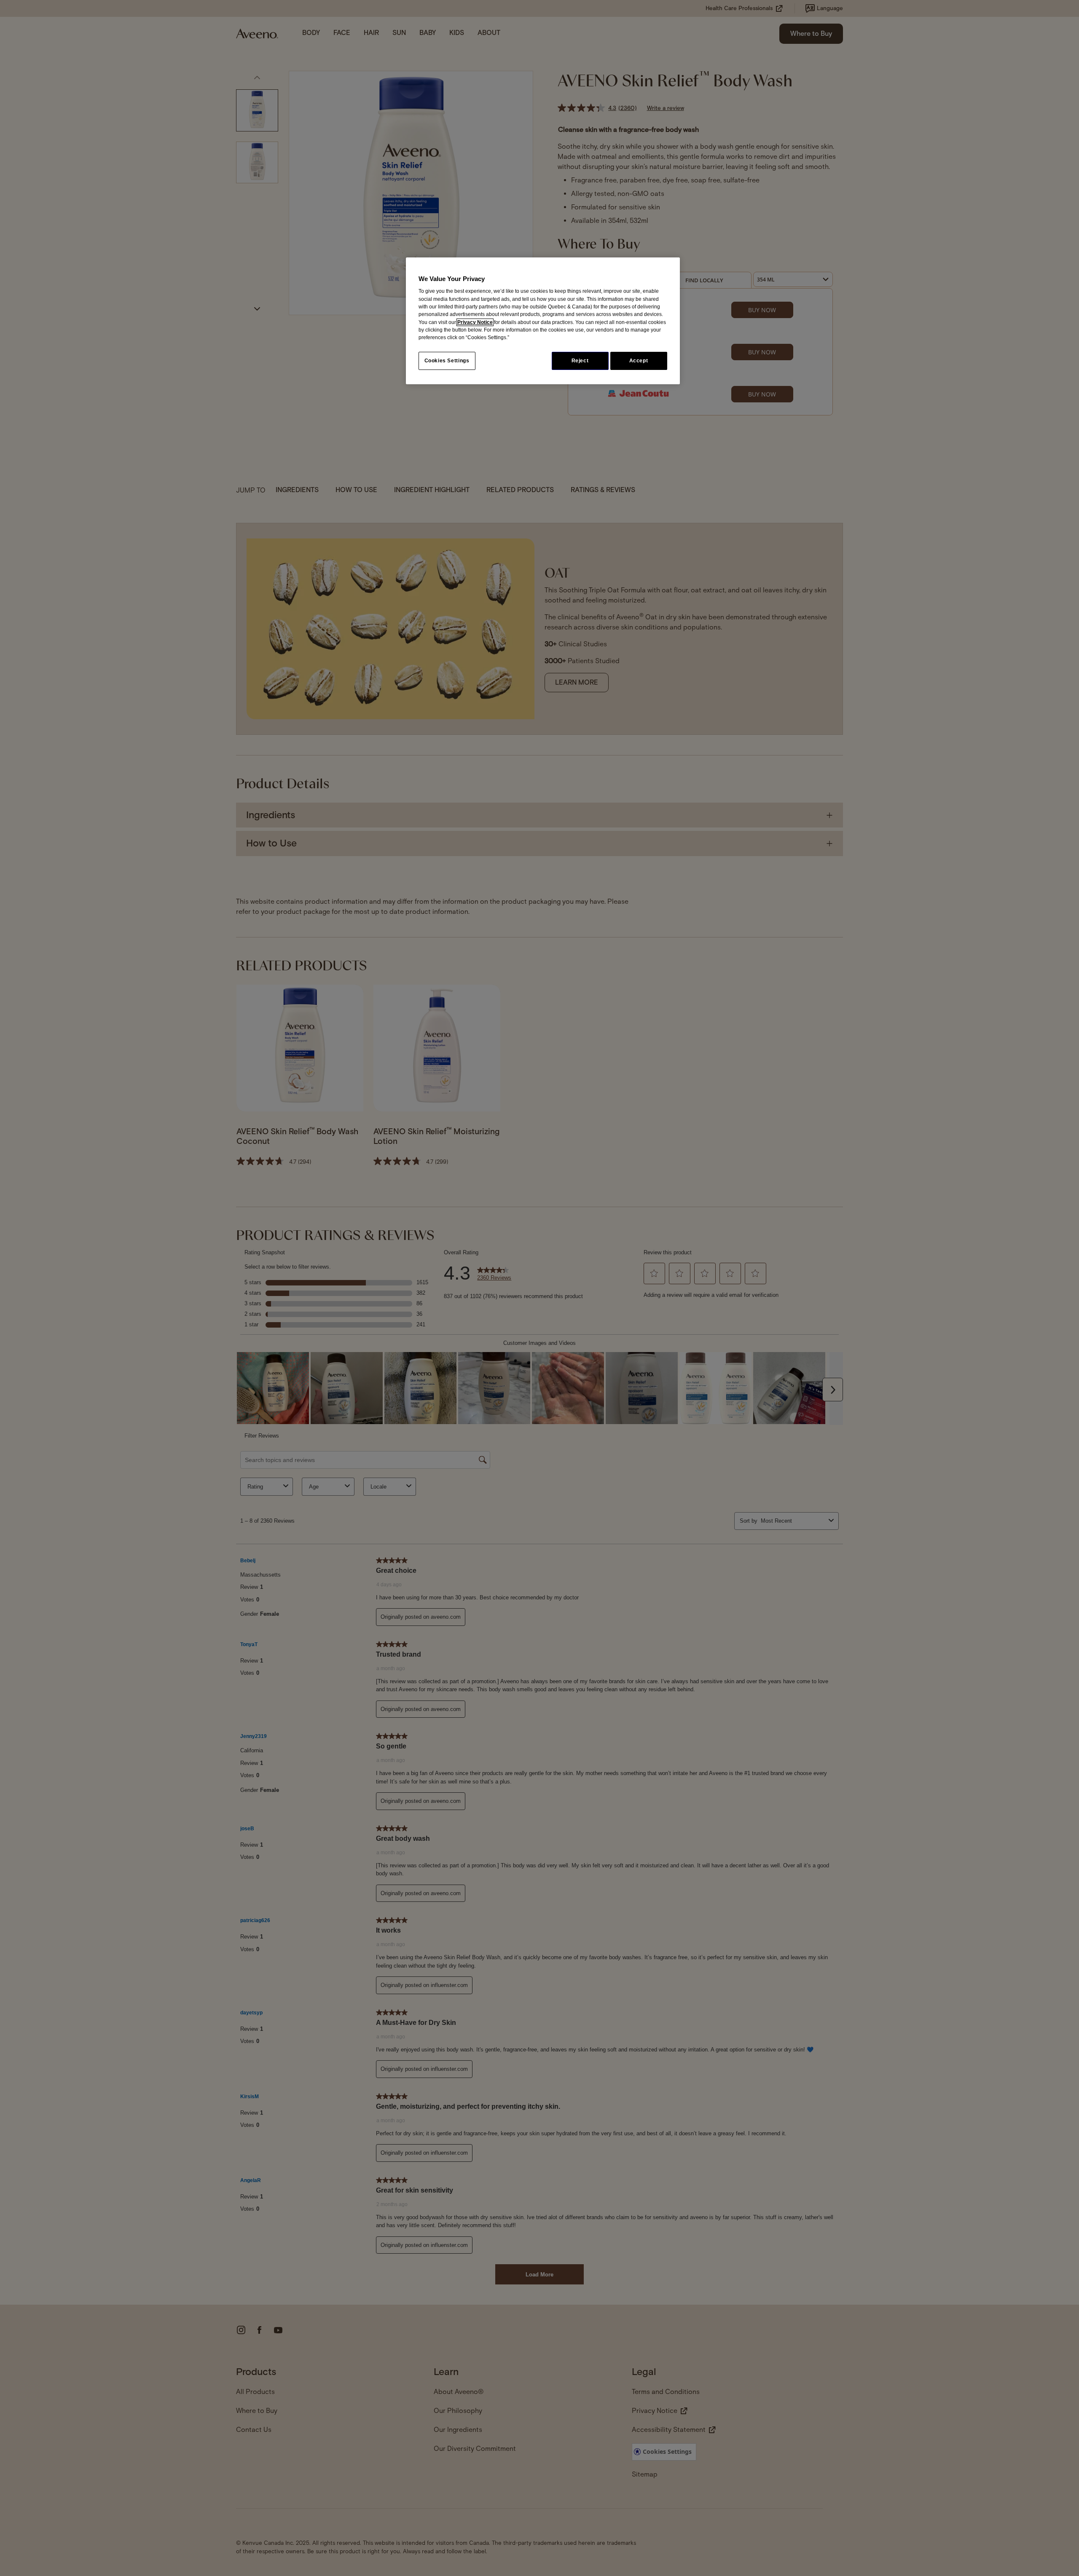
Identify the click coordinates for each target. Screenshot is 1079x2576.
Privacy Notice (475, 322)
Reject (580, 361)
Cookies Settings (447, 361)
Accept (639, 361)
